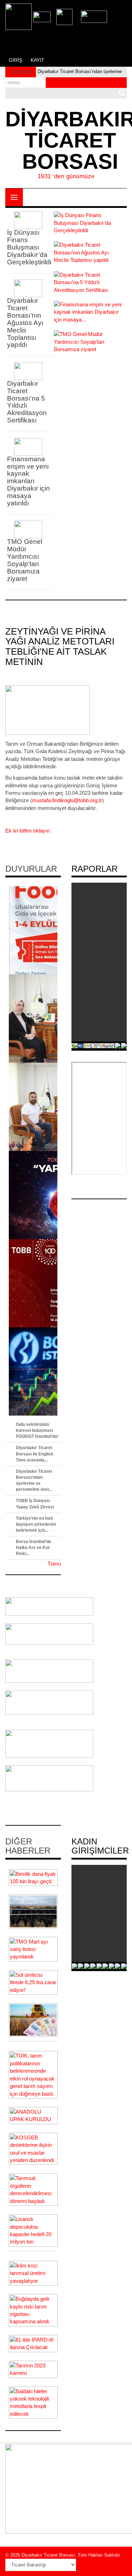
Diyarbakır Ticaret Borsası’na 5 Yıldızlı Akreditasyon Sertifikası (27, 402)
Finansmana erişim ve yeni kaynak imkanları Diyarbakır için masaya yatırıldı (29, 481)
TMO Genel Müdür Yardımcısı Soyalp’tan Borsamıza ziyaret (25, 560)
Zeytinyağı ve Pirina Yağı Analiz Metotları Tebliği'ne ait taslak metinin (60, 647)
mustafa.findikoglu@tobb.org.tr (67, 800)
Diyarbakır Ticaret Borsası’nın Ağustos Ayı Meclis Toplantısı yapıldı (25, 323)
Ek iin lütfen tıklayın (27, 831)
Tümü (54, 1564)
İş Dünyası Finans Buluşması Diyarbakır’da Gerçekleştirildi (29, 247)
